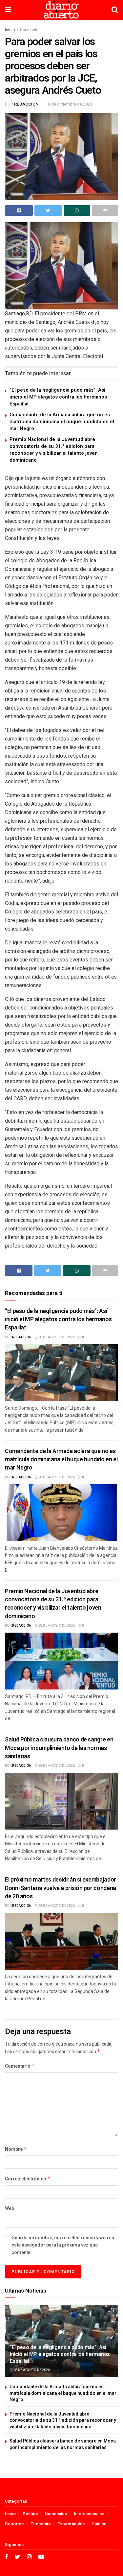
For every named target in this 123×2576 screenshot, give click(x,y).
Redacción (26, 104)
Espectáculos (71, 2524)
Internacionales (89, 2514)
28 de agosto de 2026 (56, 1337)
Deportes (14, 2524)
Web (10, 2209)
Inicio (10, 30)
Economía (41, 2524)
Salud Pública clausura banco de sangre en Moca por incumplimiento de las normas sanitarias (59, 1748)
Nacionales (30, 30)
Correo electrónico (28, 2179)
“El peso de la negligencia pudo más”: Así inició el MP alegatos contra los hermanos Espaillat (58, 397)
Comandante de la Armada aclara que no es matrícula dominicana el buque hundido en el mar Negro (62, 422)
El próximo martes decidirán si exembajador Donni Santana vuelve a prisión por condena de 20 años (61, 1888)
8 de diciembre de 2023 (70, 104)
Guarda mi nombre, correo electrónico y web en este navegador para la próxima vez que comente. (63, 2245)
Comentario (20, 2066)
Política (30, 2514)
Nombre (16, 2149)
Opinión (99, 2524)
